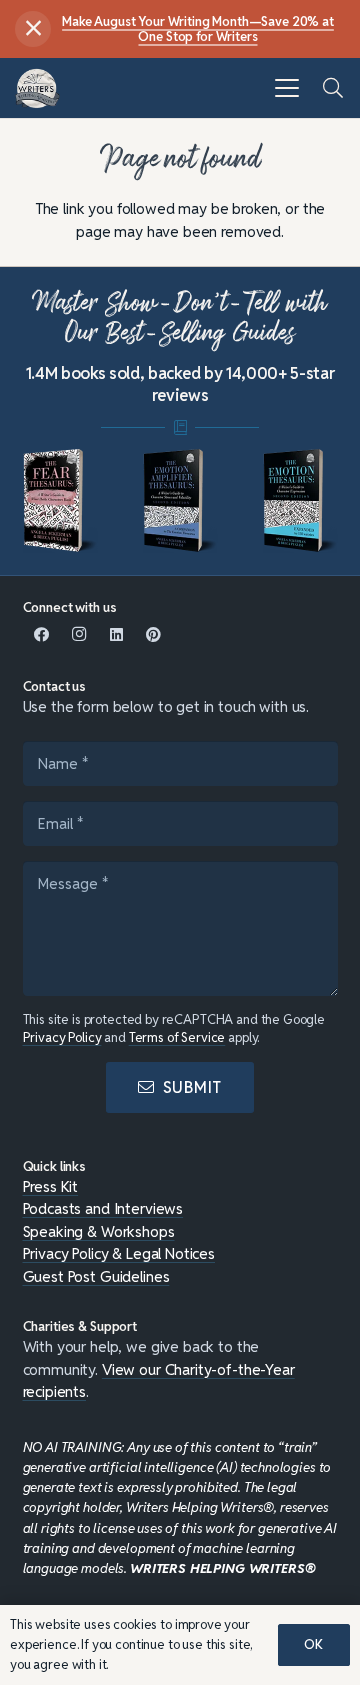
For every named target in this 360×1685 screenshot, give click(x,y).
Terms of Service (177, 1037)
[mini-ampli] (180, 501)
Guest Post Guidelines (96, 1276)
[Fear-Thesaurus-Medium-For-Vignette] (60, 501)
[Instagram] (79, 635)
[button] (287, 88)
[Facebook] (42, 635)
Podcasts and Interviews (103, 1208)
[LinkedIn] (117, 635)
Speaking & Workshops (99, 1231)
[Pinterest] (154, 635)
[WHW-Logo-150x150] (37, 88)
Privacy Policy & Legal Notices (119, 1253)
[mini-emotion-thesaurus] (300, 501)
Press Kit (51, 1186)
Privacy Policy (62, 1037)
